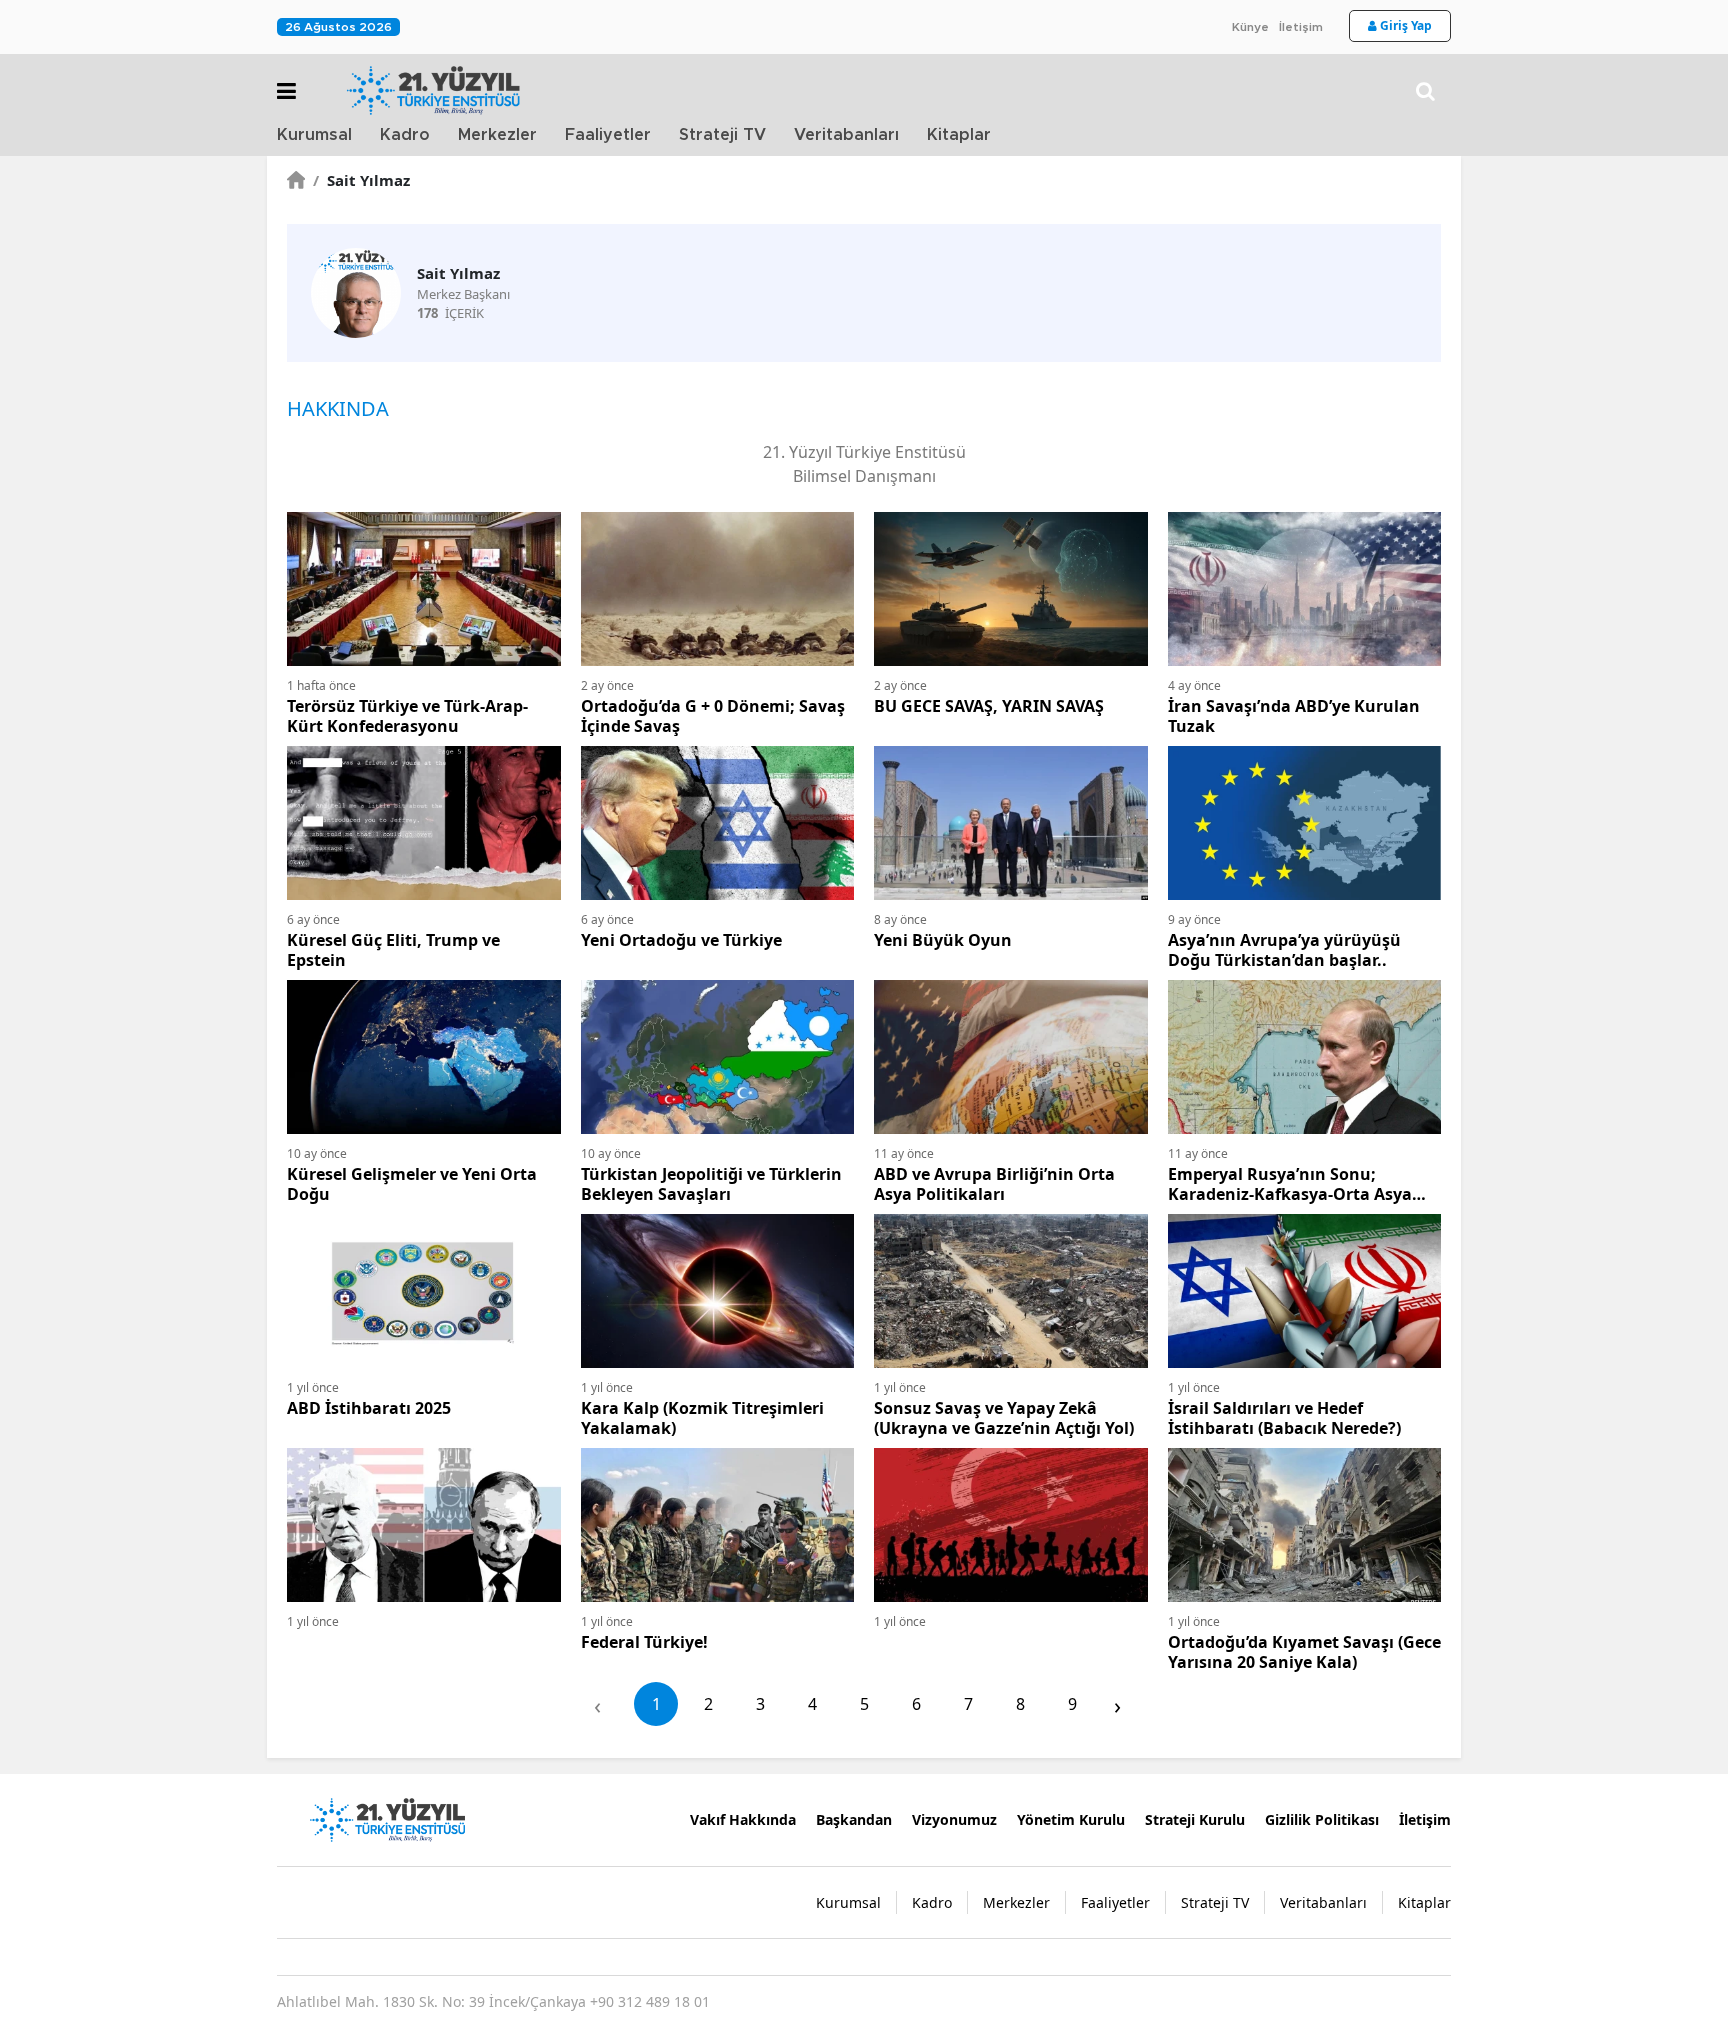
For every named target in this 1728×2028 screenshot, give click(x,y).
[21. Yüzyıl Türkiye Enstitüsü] (387, 1818)
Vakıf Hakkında (743, 1819)
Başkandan (854, 1819)
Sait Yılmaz (361, 180)
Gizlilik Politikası (1322, 1819)
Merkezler (497, 135)
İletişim (1301, 27)
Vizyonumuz (954, 1819)
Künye (1250, 27)
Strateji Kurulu (1195, 1819)
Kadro (405, 135)
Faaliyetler (608, 135)
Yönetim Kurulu (1071, 1819)
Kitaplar (959, 135)
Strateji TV (722, 135)
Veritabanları (846, 135)
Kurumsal (314, 135)
